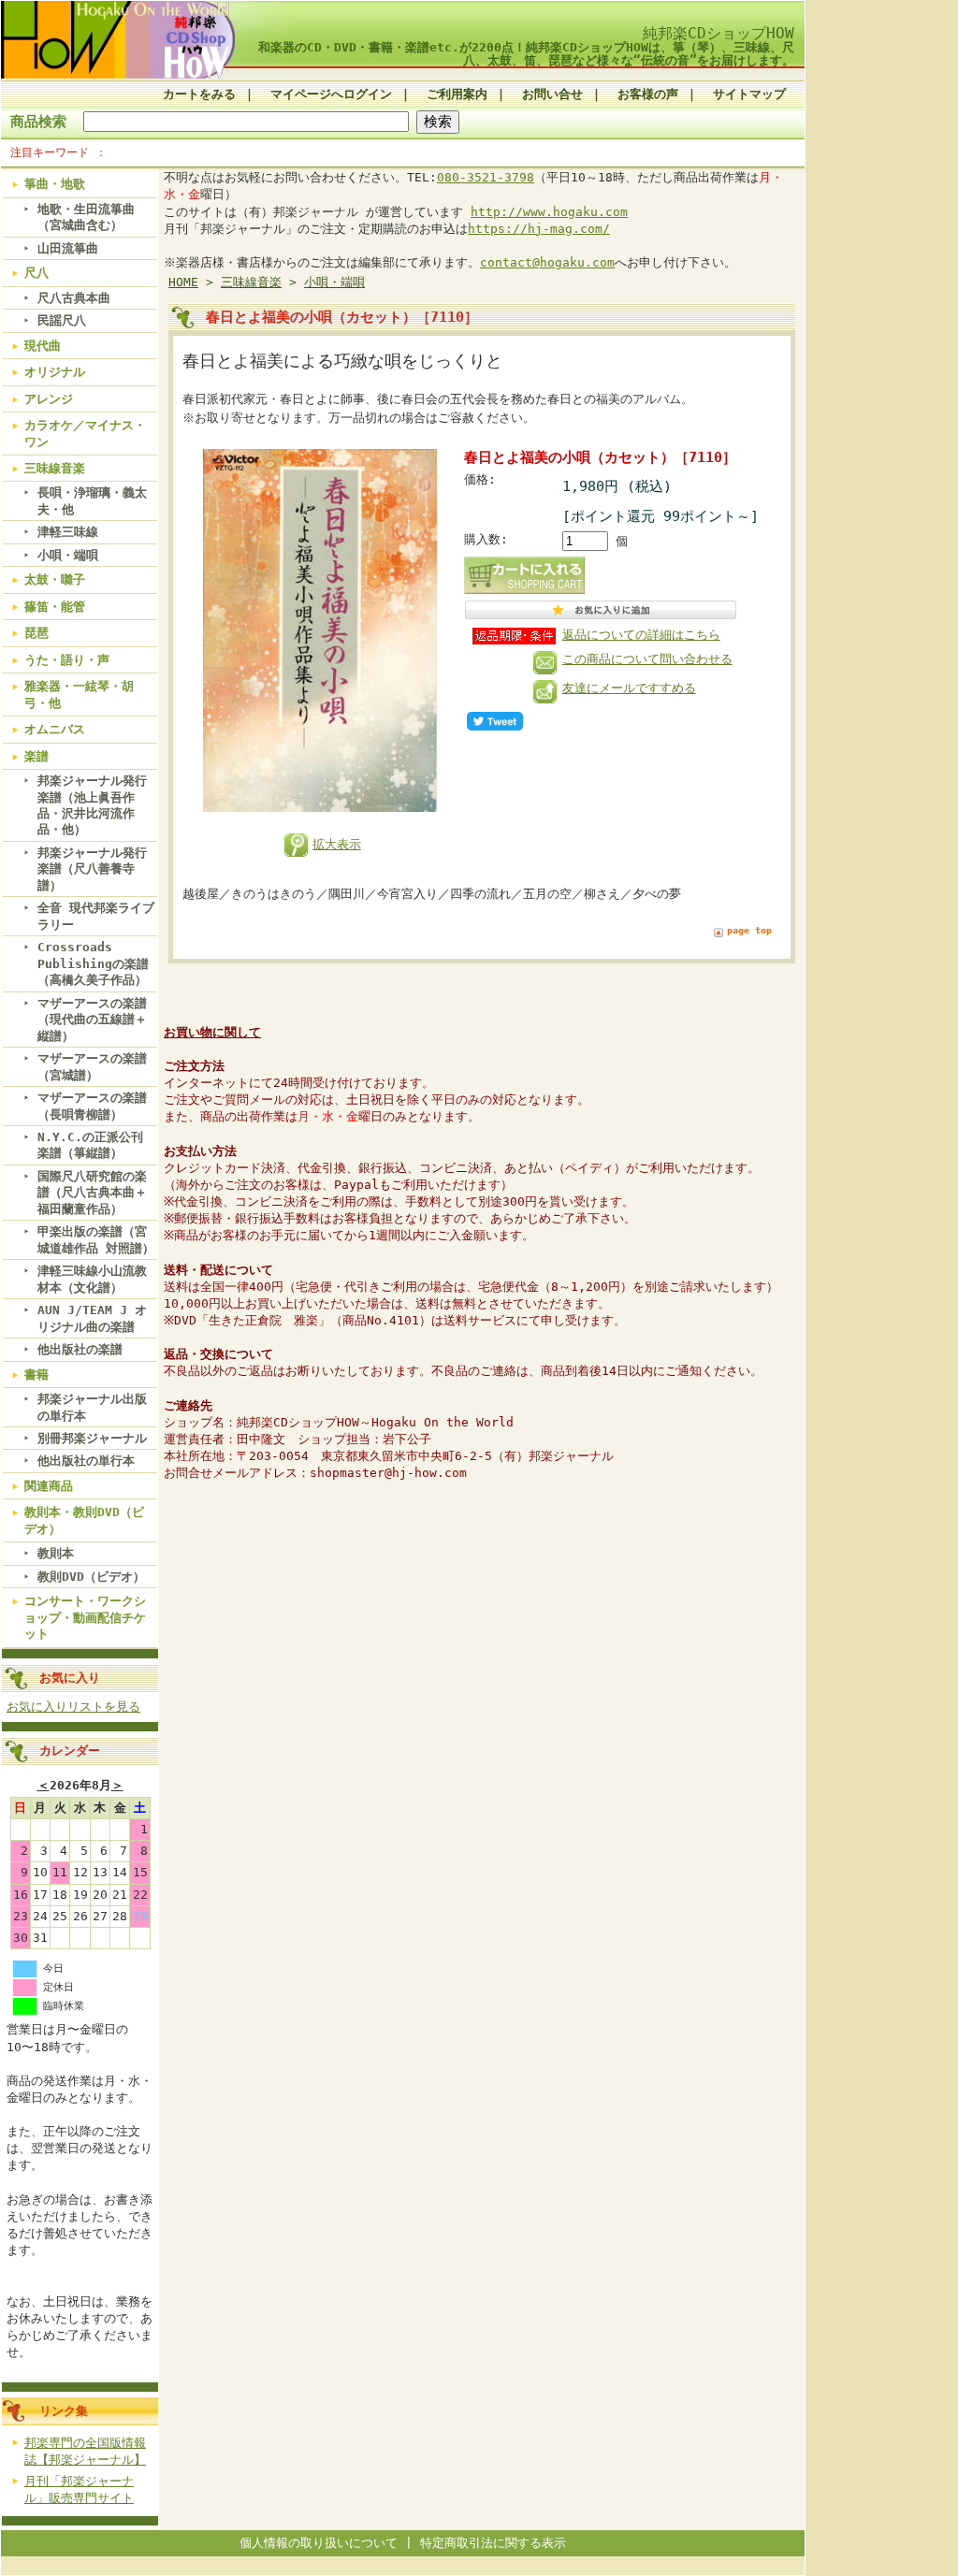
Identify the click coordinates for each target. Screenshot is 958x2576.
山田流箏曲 (68, 248)
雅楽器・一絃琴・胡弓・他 (79, 694)
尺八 (36, 273)
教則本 (56, 1553)
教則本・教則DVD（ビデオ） (84, 1520)
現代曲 (43, 346)
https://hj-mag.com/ (539, 229)
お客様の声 (648, 94)
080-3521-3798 (486, 177)
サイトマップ (749, 94)
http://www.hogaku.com (549, 212)
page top (749, 930)
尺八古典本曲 (74, 298)
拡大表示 (337, 844)
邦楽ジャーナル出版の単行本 (92, 1407)
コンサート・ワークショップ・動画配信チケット (85, 1617)
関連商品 (49, 1486)
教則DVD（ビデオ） (91, 1577)
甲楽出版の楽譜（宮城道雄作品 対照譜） (96, 1239)
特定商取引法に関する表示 (493, 2543)
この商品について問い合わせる (647, 659)
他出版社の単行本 (86, 1461)
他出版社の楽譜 (80, 1349)
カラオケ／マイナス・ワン (85, 433)
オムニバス (55, 729)
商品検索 (38, 121)
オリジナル (55, 372)
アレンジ (49, 399)
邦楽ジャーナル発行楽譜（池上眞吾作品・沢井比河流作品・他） (92, 805)
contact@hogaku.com (547, 262)
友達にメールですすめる (629, 688)
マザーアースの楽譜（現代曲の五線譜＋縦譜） (92, 1020)
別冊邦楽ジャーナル (92, 1438)
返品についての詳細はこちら (641, 635)
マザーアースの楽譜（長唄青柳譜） (92, 1106)
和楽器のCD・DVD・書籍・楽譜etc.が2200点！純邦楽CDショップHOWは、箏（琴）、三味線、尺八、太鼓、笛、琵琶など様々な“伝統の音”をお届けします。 (526, 53)
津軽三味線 (68, 532)
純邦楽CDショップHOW (718, 33)
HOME (183, 282)
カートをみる (199, 94)
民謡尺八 (62, 320)
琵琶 (36, 633)
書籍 (36, 1375)
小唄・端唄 (68, 555)
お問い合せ (552, 94)
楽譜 (36, 756)
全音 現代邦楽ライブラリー (96, 916)
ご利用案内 (457, 94)
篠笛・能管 (55, 607)
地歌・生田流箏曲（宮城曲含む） (86, 217)
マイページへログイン (331, 94)
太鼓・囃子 (55, 579)
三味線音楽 (55, 468)
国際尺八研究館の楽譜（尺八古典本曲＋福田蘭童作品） (92, 1193)
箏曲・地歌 (55, 184)
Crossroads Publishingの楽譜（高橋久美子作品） (93, 963)
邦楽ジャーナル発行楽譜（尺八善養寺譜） (92, 869)
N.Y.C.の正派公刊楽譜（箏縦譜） (90, 1145)
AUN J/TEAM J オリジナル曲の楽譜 (92, 1318)
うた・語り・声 (67, 660)
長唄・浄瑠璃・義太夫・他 (92, 500)
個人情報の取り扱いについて (319, 2543)
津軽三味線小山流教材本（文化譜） (92, 1279)
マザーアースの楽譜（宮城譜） (92, 1066)
